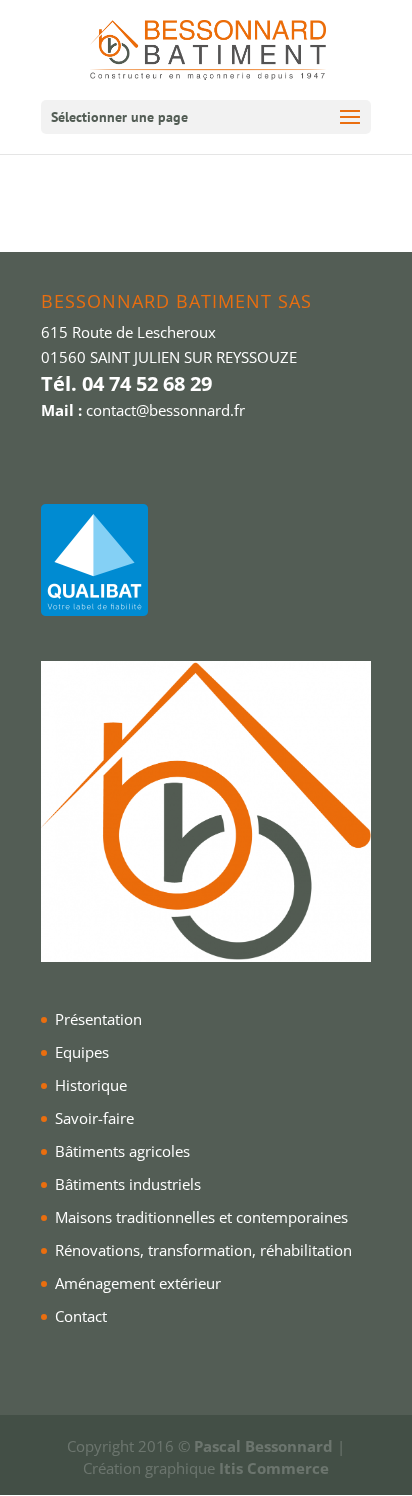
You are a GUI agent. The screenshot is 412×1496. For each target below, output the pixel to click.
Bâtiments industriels (128, 1184)
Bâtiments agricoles (122, 1151)
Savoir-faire (94, 1118)
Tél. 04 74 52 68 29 (126, 383)
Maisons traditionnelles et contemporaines (201, 1217)
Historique (91, 1085)
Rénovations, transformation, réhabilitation (203, 1250)
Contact (81, 1316)
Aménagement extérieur (138, 1283)
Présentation (98, 1019)
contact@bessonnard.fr (165, 410)
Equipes (82, 1052)
